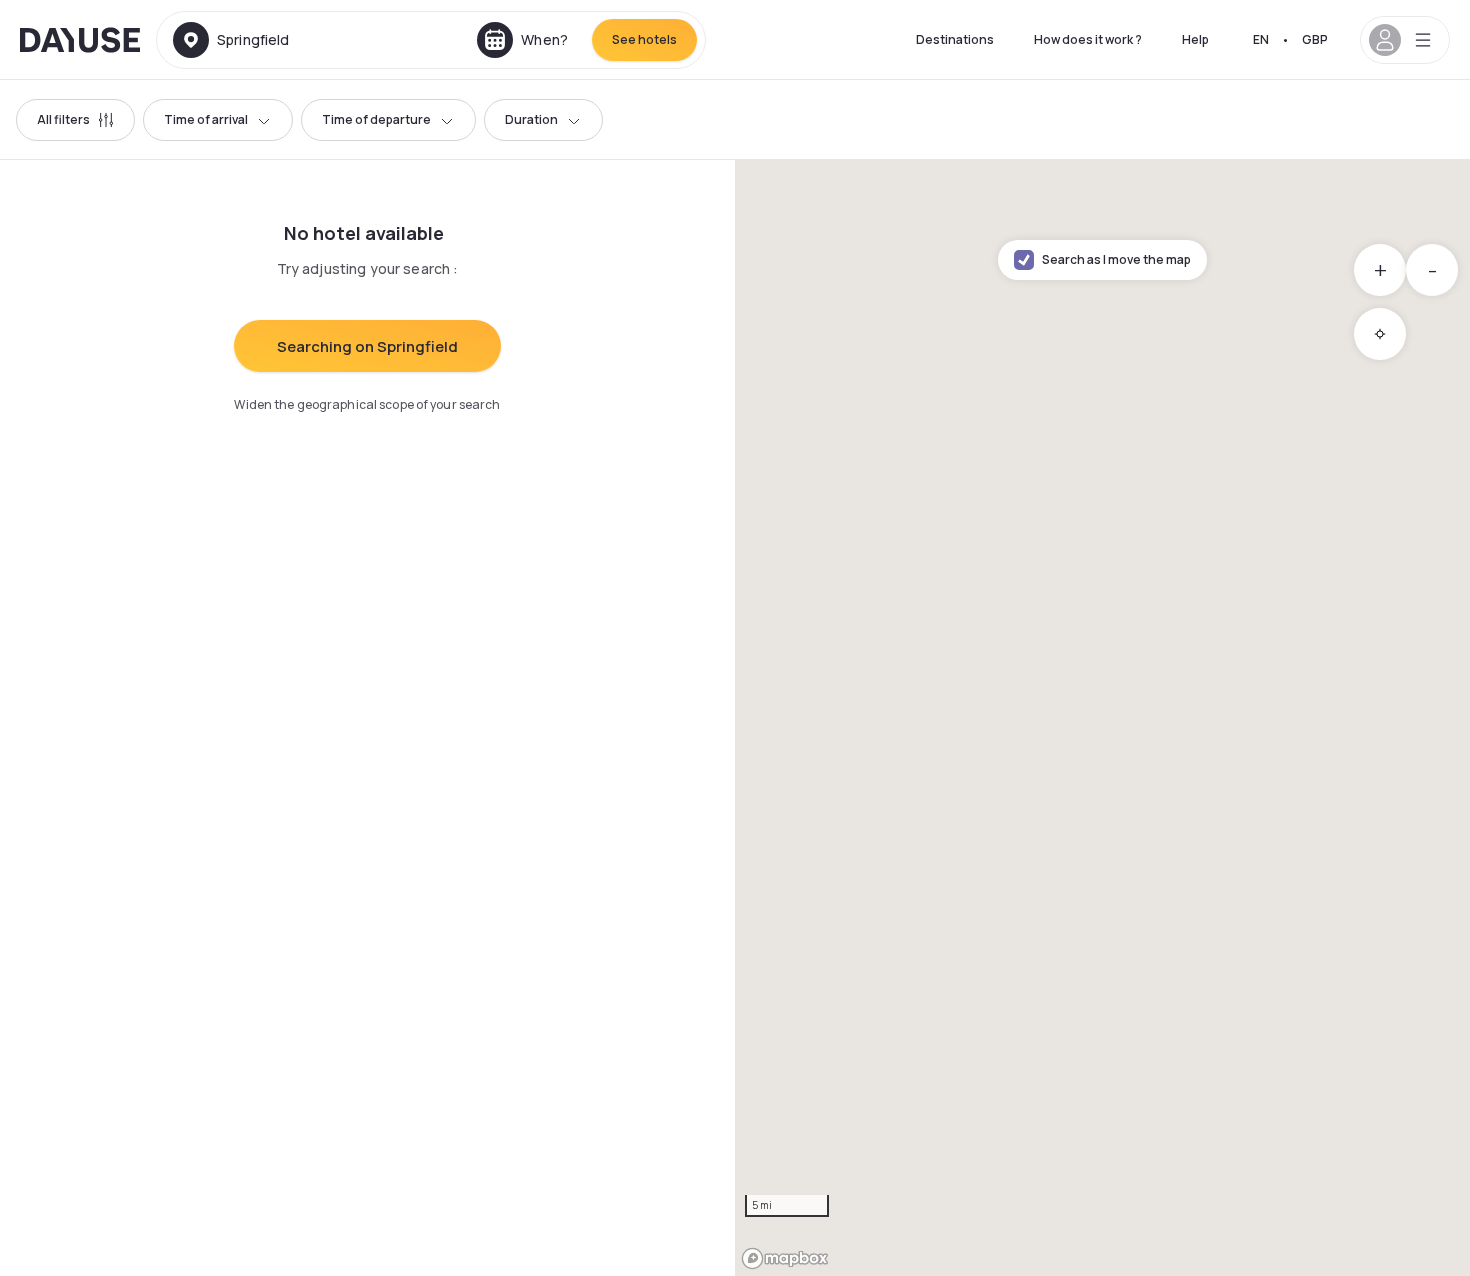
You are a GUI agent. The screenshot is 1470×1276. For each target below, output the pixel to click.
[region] (1102, 718)
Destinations (955, 39)
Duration (531, 119)
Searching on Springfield (367, 346)
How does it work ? (1088, 39)
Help (1195, 39)
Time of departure (376, 119)
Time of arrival (206, 119)
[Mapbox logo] (785, 1258)
